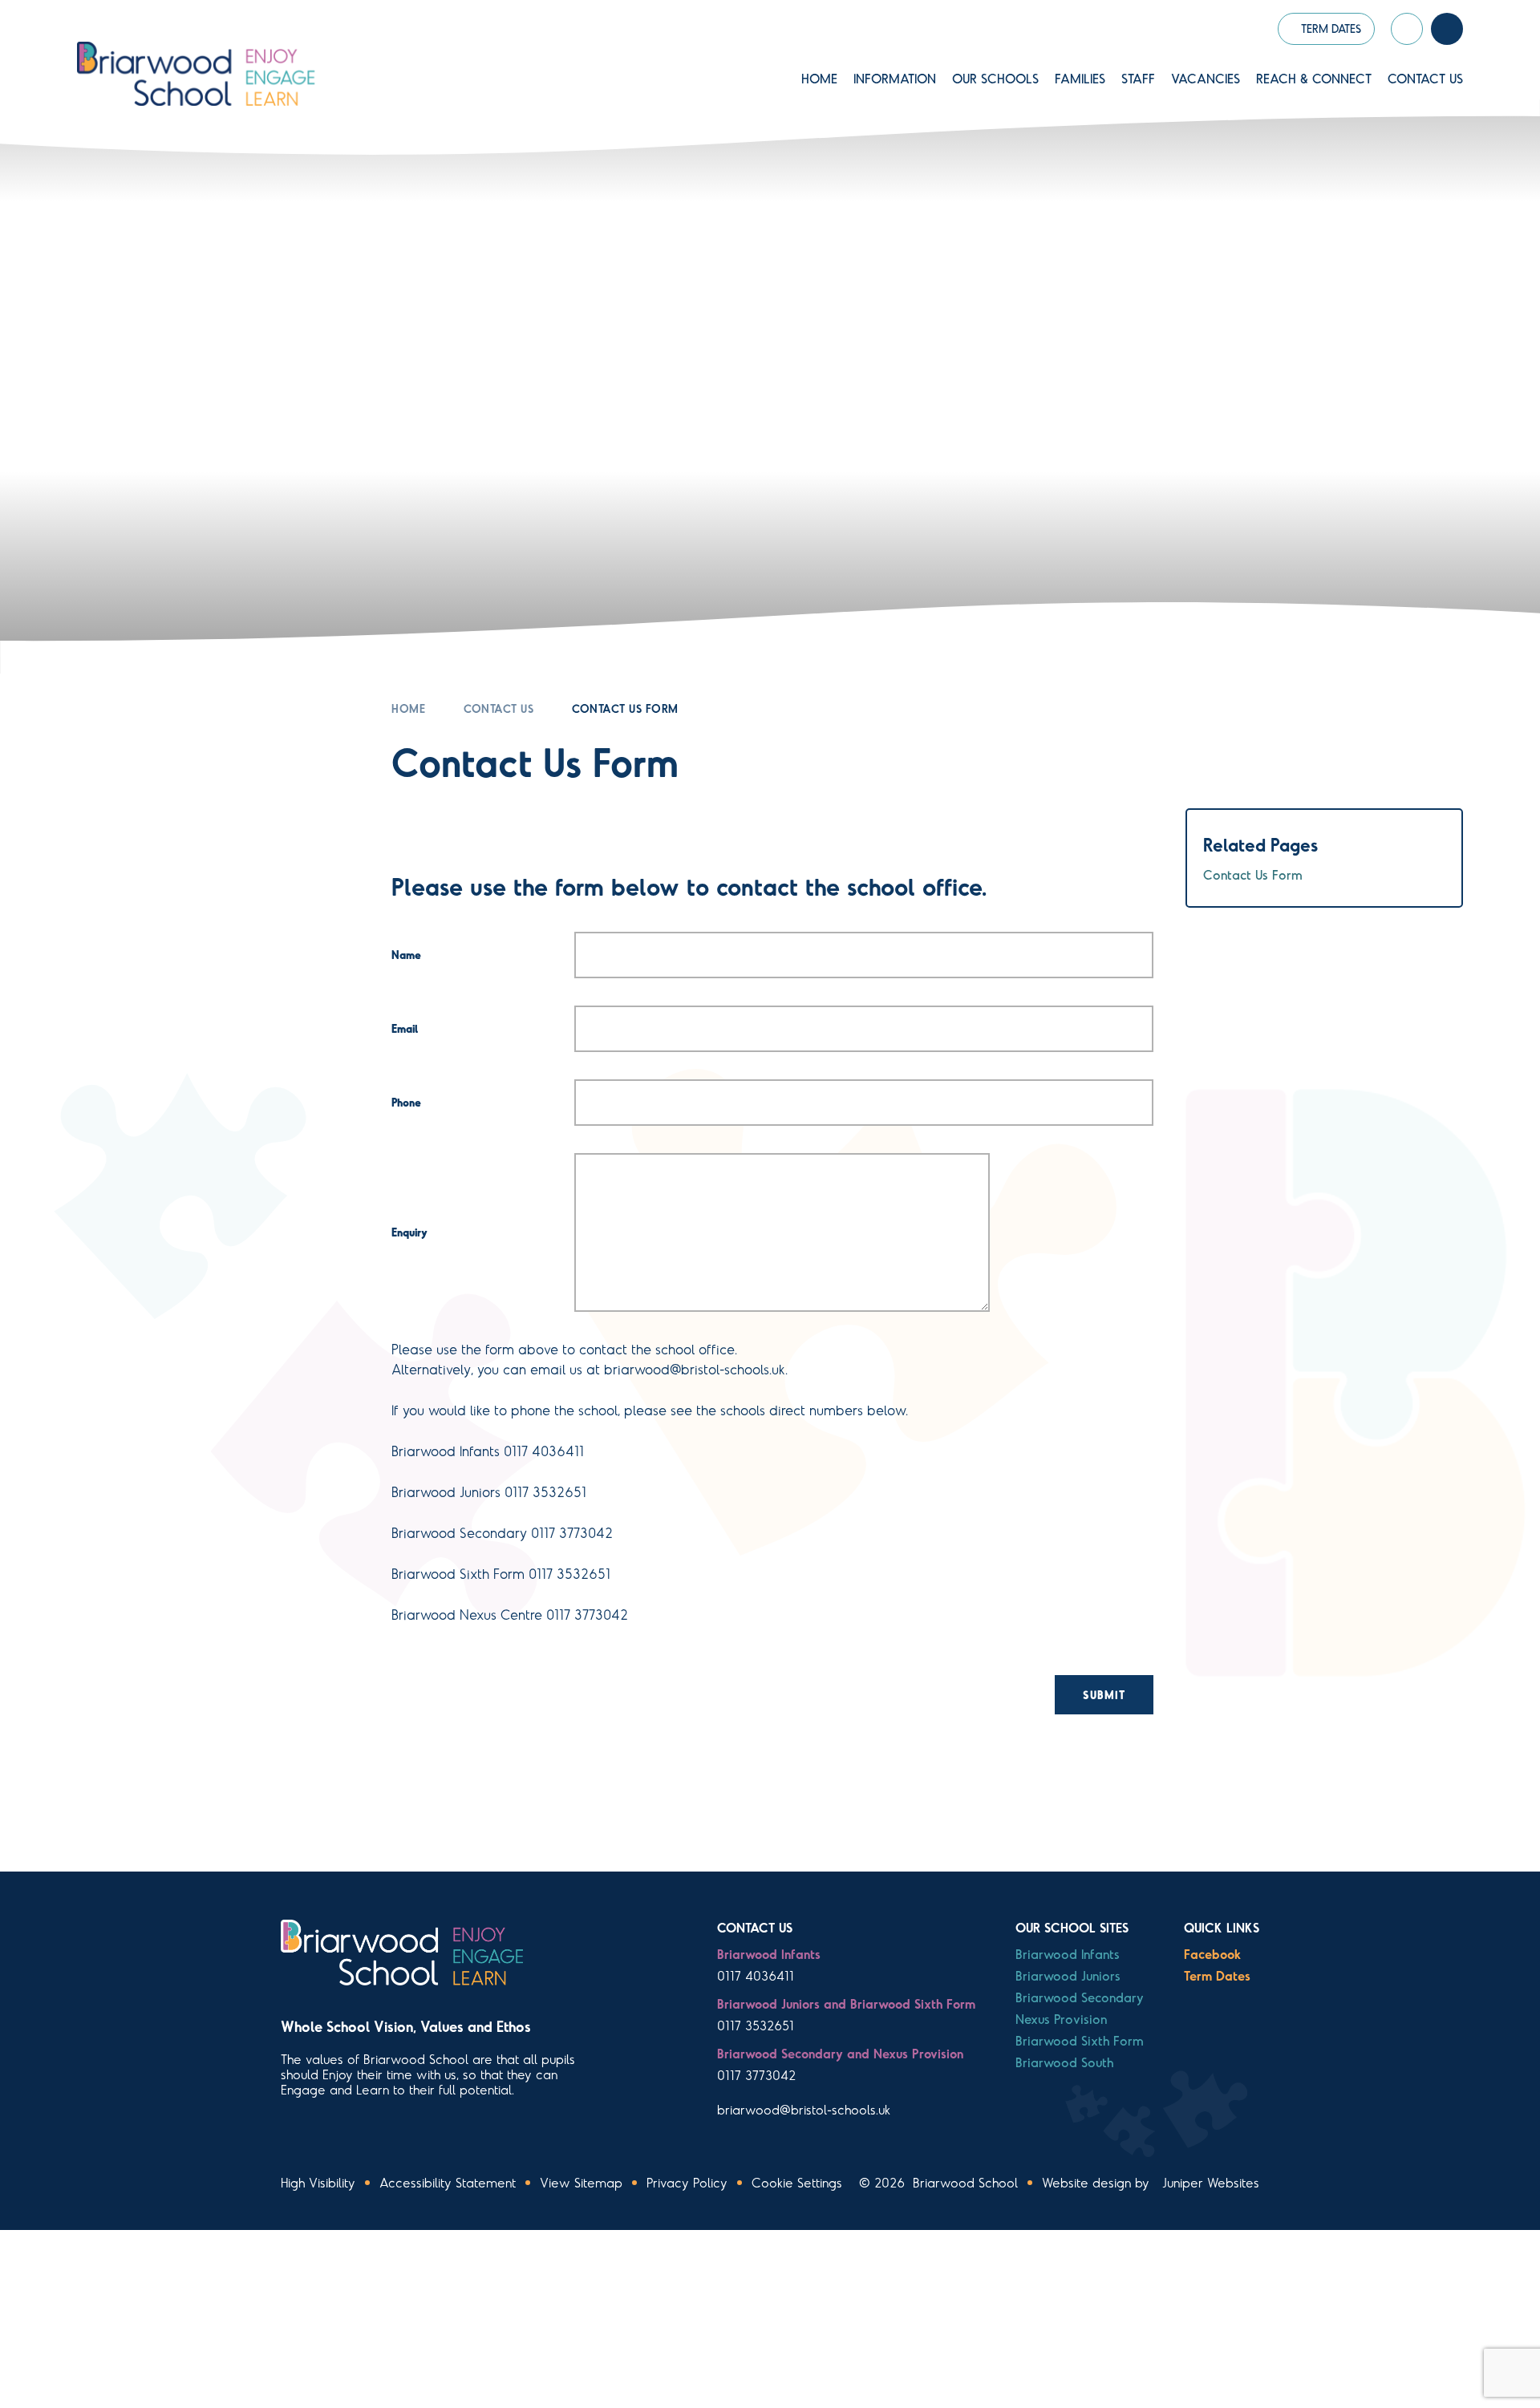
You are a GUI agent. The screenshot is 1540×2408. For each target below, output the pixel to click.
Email (405, 1028)
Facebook (1212, 1954)
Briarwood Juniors (1068, 1975)
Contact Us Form (625, 708)
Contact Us (498, 708)
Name (406, 955)
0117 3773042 (756, 2075)
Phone (406, 1102)
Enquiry (409, 1232)
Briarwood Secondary (1080, 1997)
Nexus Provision (1061, 2019)
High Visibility (318, 2182)
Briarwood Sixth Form (1080, 2040)
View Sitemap (581, 2182)
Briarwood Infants (1068, 1954)
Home (408, 708)
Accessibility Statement (448, 2182)
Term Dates (1217, 1975)
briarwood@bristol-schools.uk (804, 2109)
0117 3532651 (756, 2025)
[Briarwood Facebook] (1407, 29)
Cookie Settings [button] (797, 2182)
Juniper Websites (1211, 2182)
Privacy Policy (687, 2182)
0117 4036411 (756, 1975)
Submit (1104, 1695)
